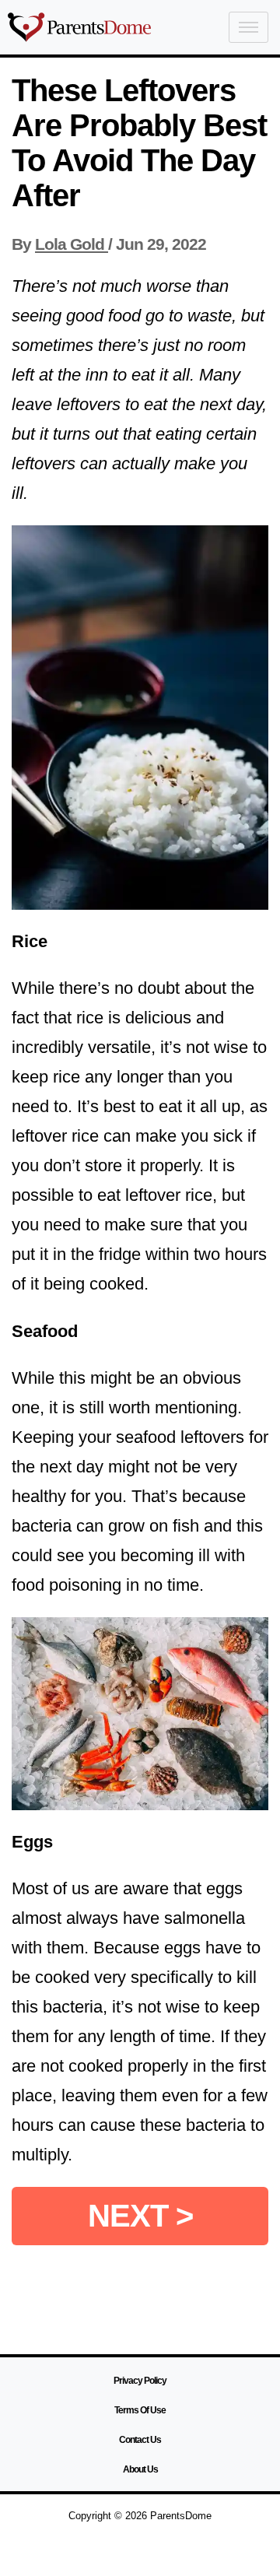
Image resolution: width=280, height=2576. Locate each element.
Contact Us (140, 2440)
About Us (140, 2469)
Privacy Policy (140, 2381)
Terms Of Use (140, 2410)
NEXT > (140, 2216)
